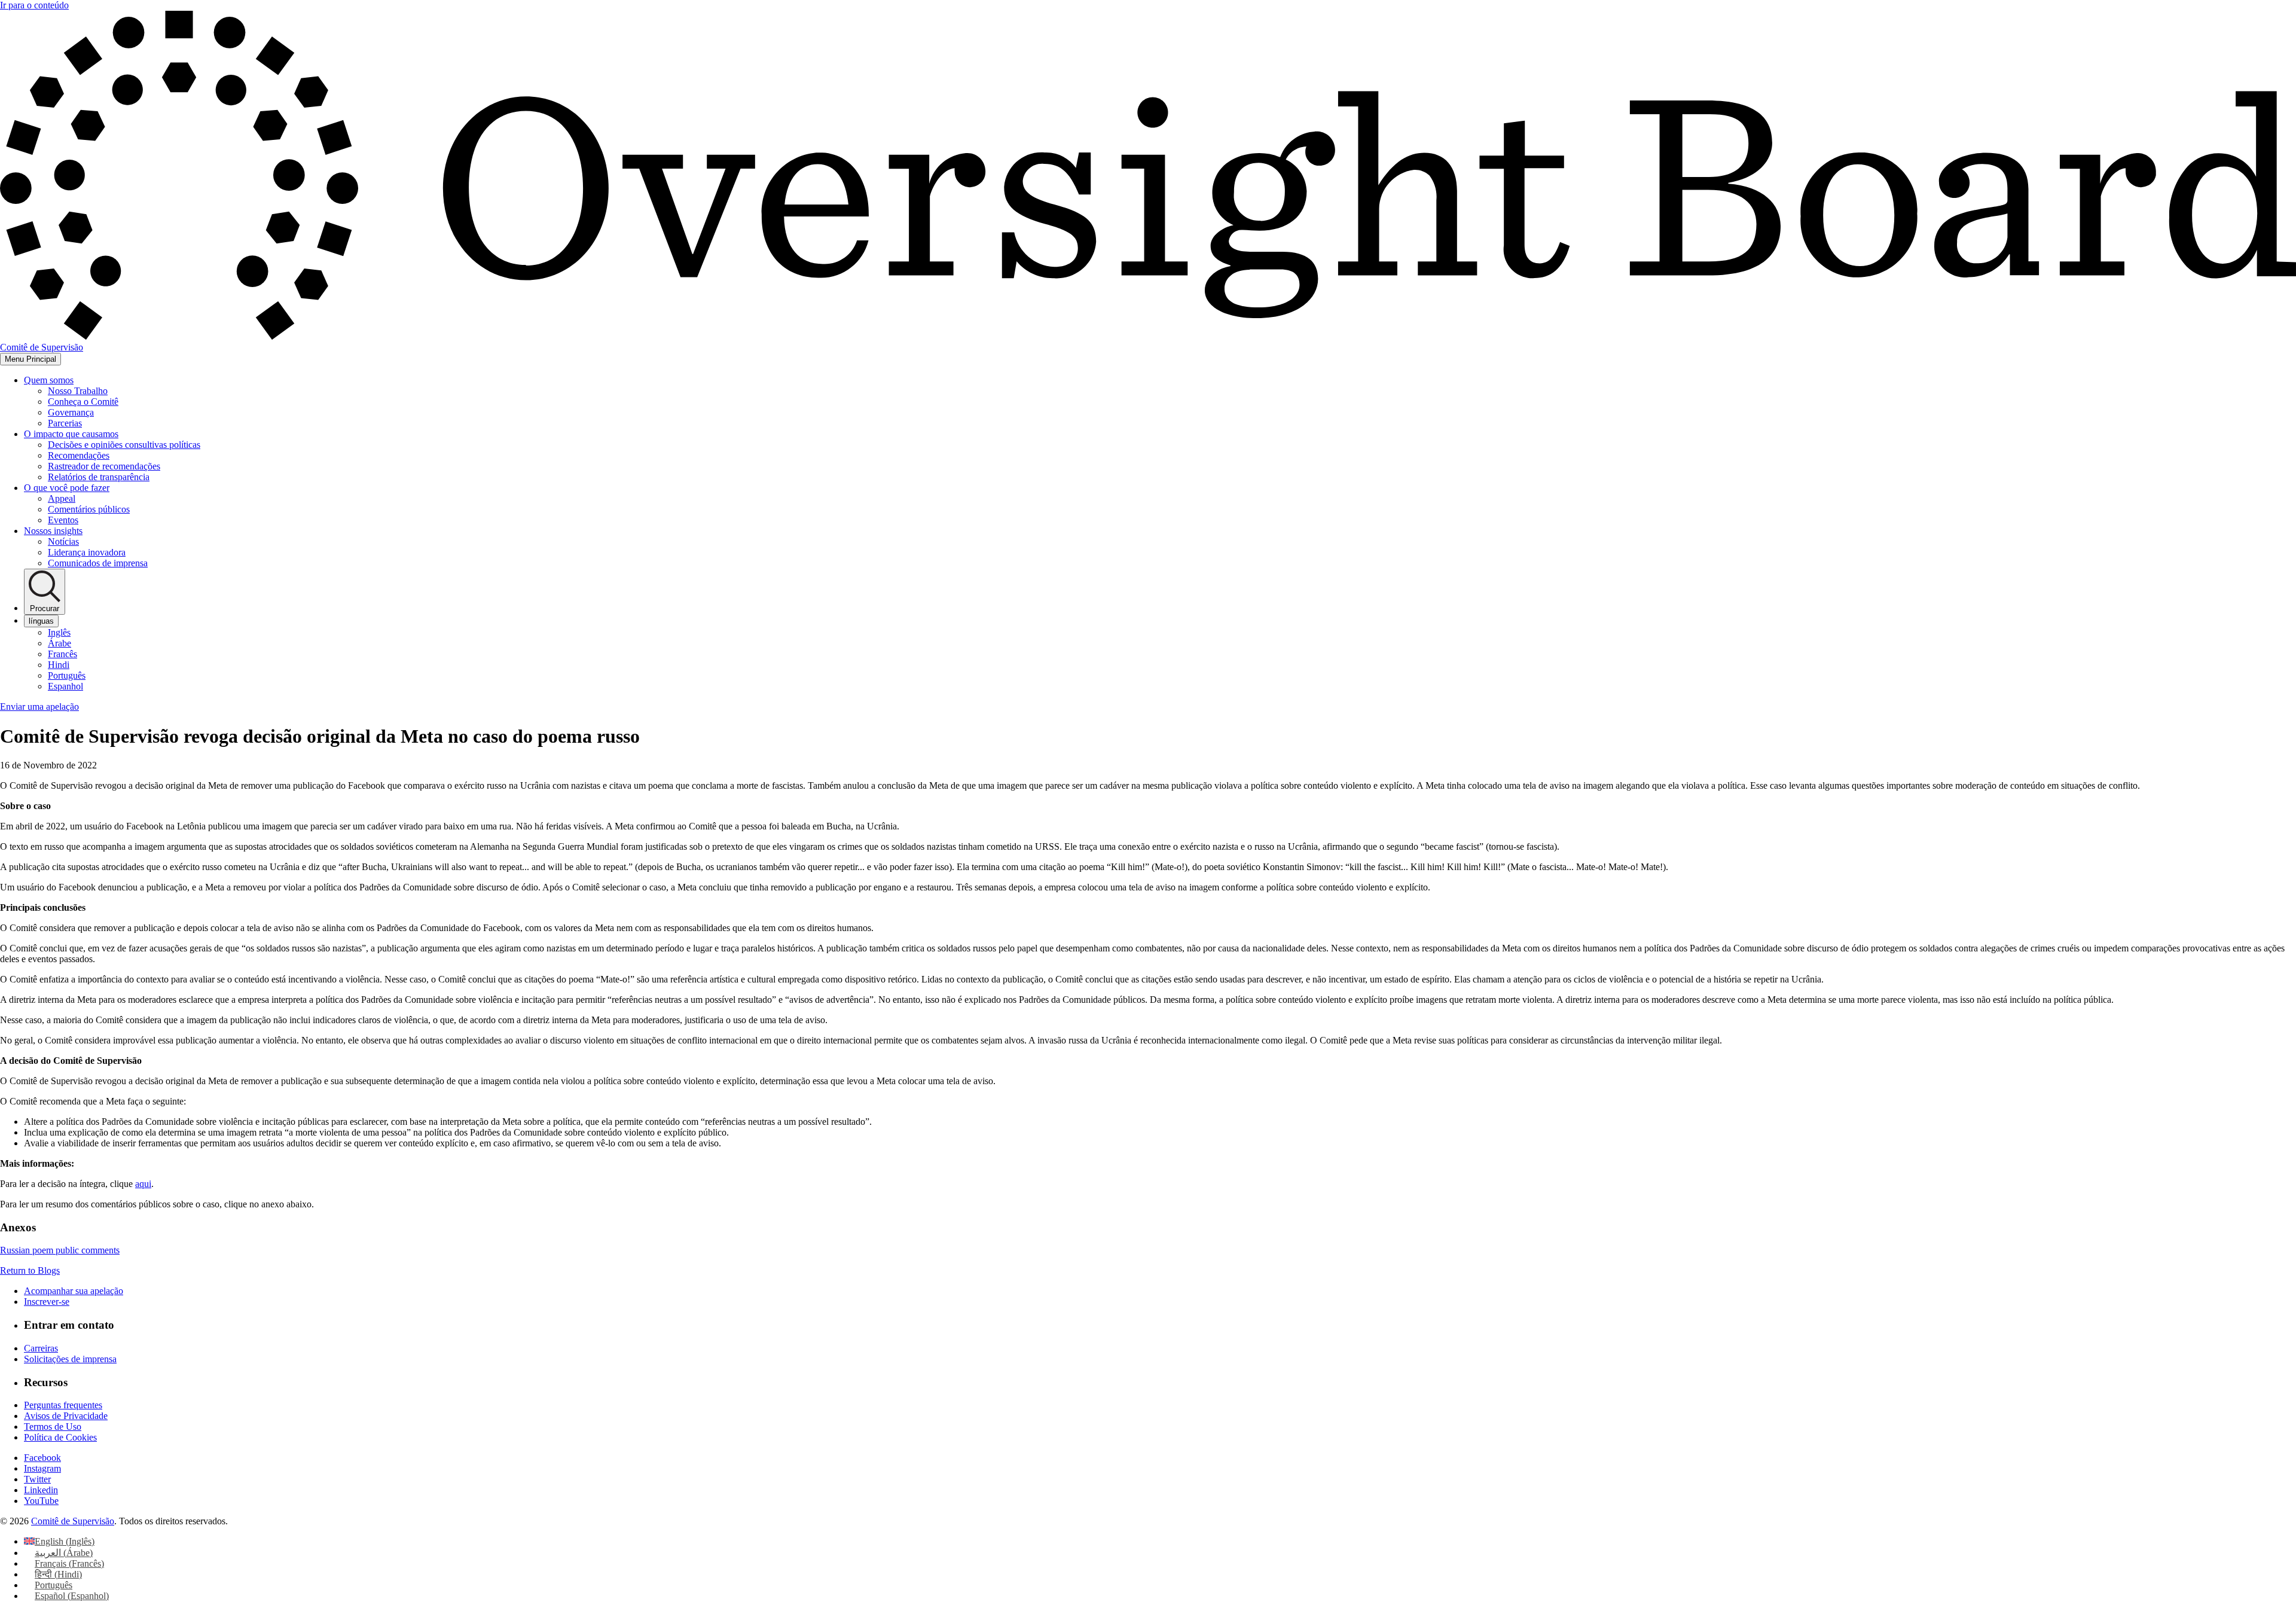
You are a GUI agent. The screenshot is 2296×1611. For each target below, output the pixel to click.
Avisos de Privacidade (66, 1416)
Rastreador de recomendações (104, 466)
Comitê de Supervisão (73, 1521)
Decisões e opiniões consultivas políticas (124, 445)
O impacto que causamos (71, 434)
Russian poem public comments (60, 1250)
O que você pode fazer (67, 488)
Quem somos (49, 380)
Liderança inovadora (87, 552)
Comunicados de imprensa (98, 563)
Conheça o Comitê (83, 402)
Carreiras (41, 1348)
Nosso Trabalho (78, 391)
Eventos (63, 520)
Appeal (62, 498)
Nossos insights (53, 531)
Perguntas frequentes (63, 1405)
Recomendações (79, 455)
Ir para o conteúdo (34, 5)
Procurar (45, 608)
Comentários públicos (89, 509)
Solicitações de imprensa (70, 1359)
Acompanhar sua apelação (74, 1291)
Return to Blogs (30, 1270)
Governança (71, 412)
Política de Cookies (60, 1437)
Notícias (63, 541)
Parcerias (65, 423)
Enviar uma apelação (39, 707)
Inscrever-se (47, 1302)
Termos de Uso (53, 1427)
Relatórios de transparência (99, 477)
